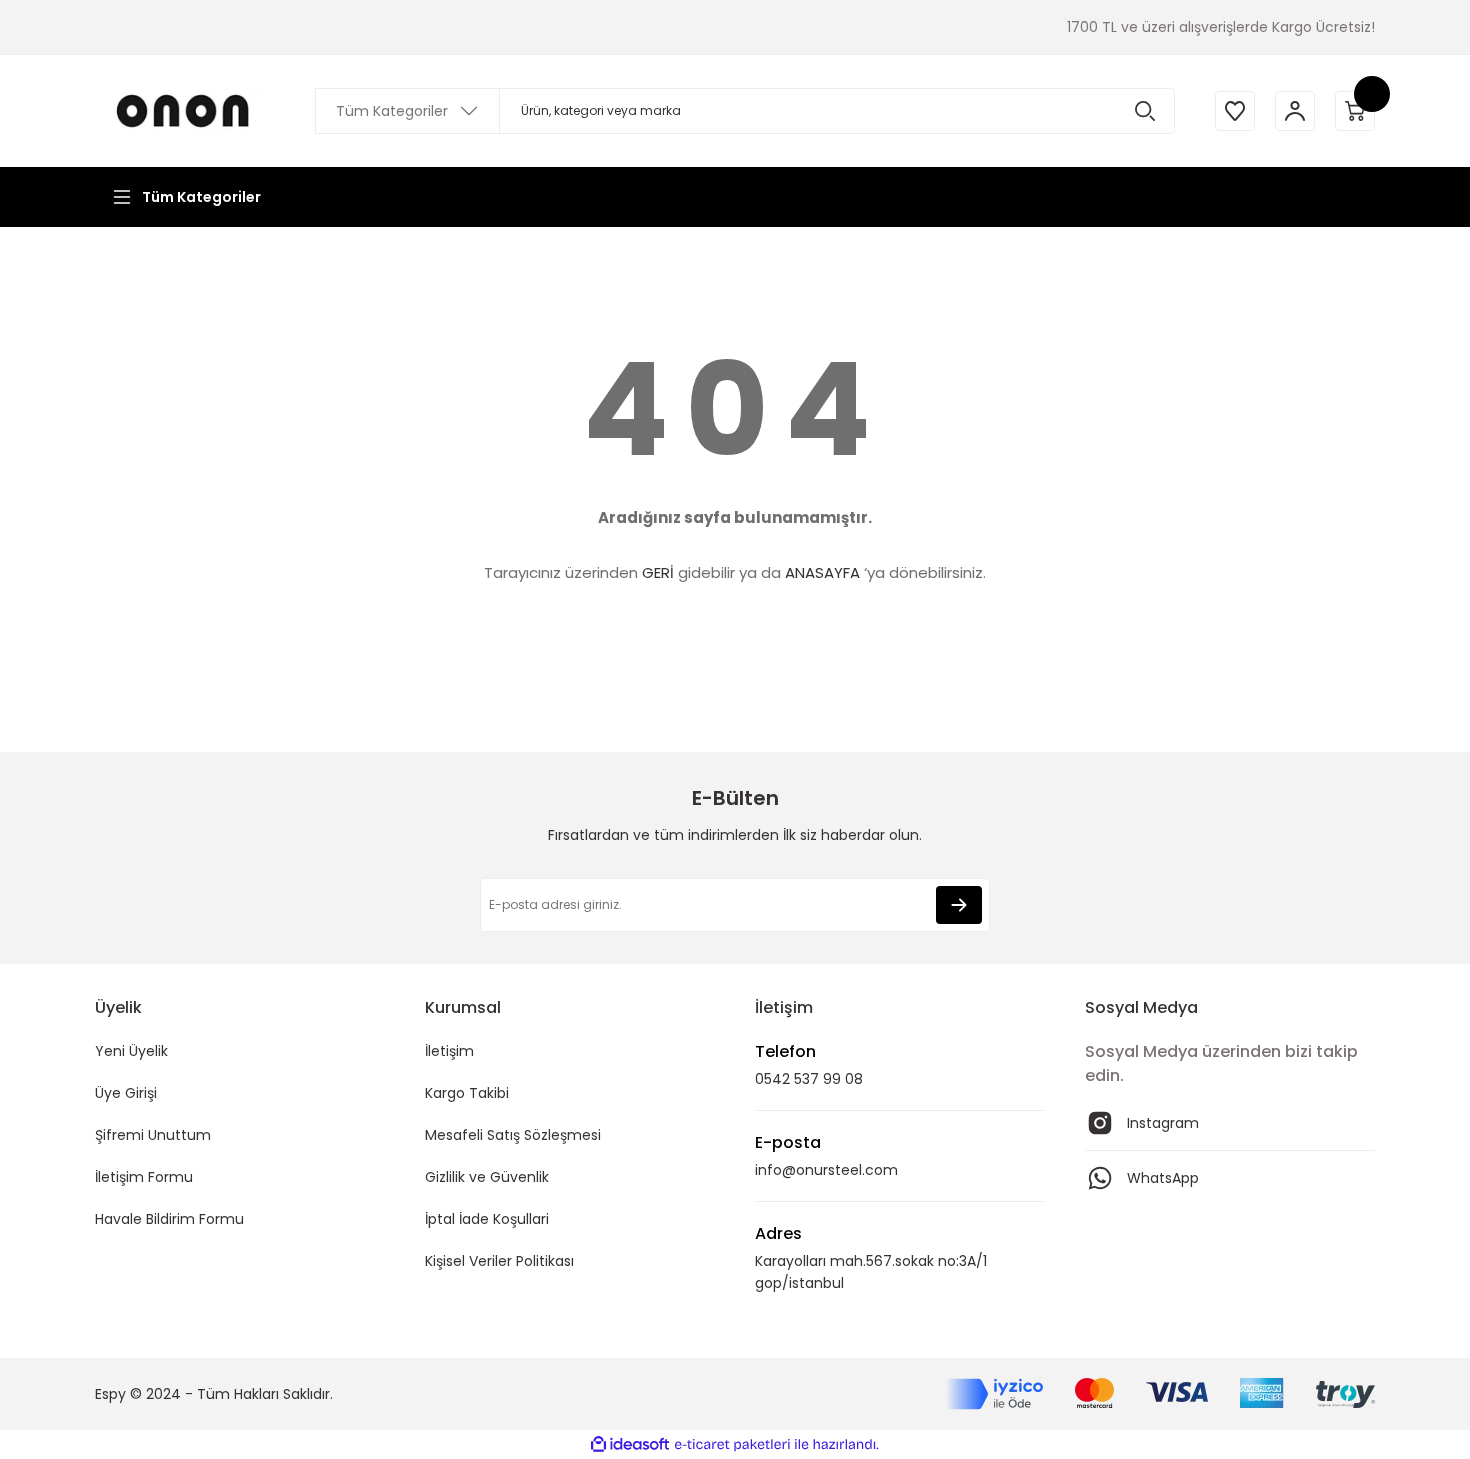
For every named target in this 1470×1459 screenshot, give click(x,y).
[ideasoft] (630, 1444)
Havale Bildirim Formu (169, 1219)
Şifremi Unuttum (153, 1135)
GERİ (658, 572)
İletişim (449, 1051)
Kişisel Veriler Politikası (499, 1261)
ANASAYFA (822, 572)
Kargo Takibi (467, 1093)
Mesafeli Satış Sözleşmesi (513, 1135)
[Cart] (1355, 111)
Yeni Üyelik (131, 1051)
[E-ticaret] (732, 1445)
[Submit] (959, 905)
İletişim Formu (144, 1177)
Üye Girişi (126, 1093)
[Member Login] (1295, 111)
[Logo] (185, 110)
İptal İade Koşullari (487, 1219)
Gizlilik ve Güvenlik (487, 1177)
